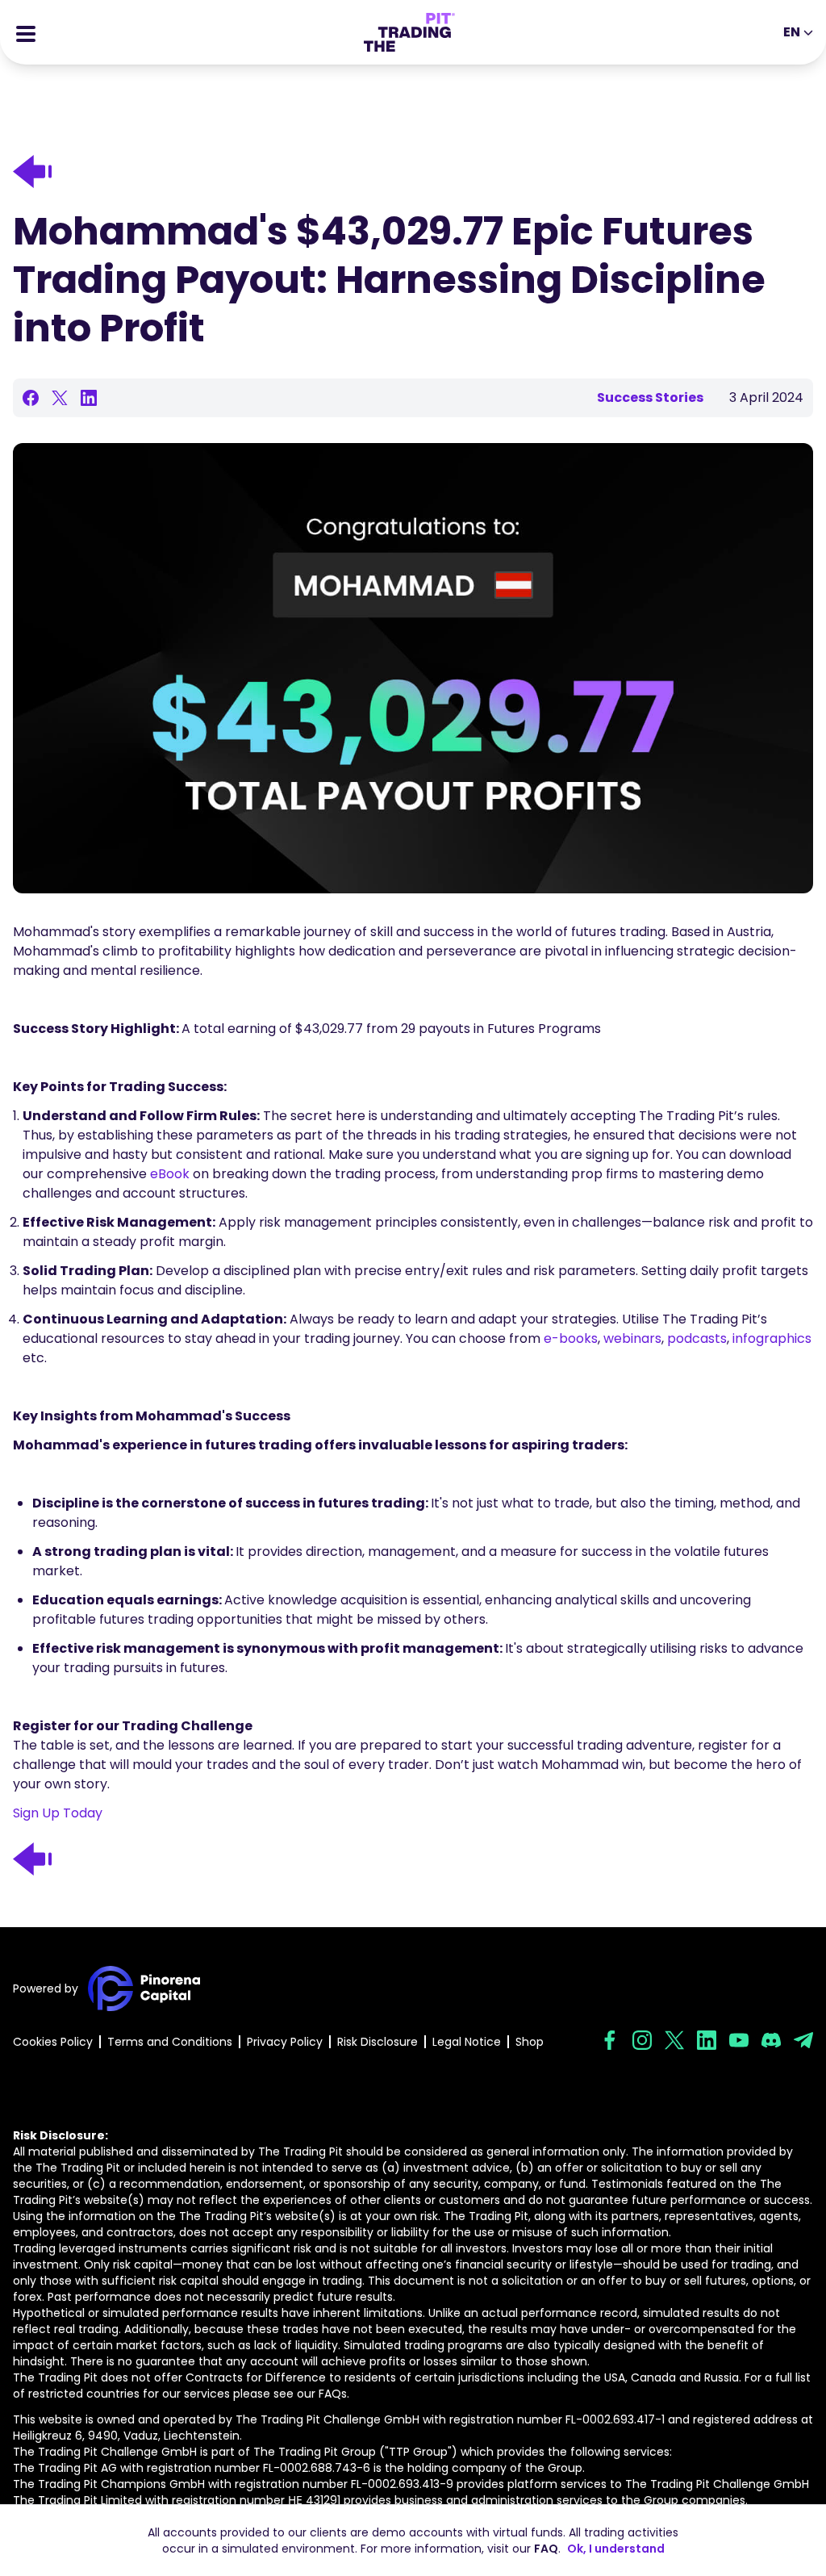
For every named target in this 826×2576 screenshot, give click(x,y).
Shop (530, 2042)
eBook (170, 1174)
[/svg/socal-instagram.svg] (642, 2040)
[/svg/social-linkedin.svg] (707, 2040)
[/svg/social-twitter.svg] (674, 2040)
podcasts (697, 1338)
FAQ (546, 2549)
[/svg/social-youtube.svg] (739, 2040)
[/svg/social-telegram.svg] (803, 2040)
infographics (772, 1338)
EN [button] (792, 32)
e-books (571, 1338)
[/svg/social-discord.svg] (771, 2040)
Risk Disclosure (378, 2042)
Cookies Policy (53, 2042)
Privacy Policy (285, 2042)
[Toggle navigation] (26, 32)
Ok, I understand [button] (616, 2549)
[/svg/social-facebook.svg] (610, 2040)
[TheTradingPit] (409, 32)
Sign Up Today (58, 1813)
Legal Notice (467, 2042)
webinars (632, 1338)
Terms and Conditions (170, 2042)
